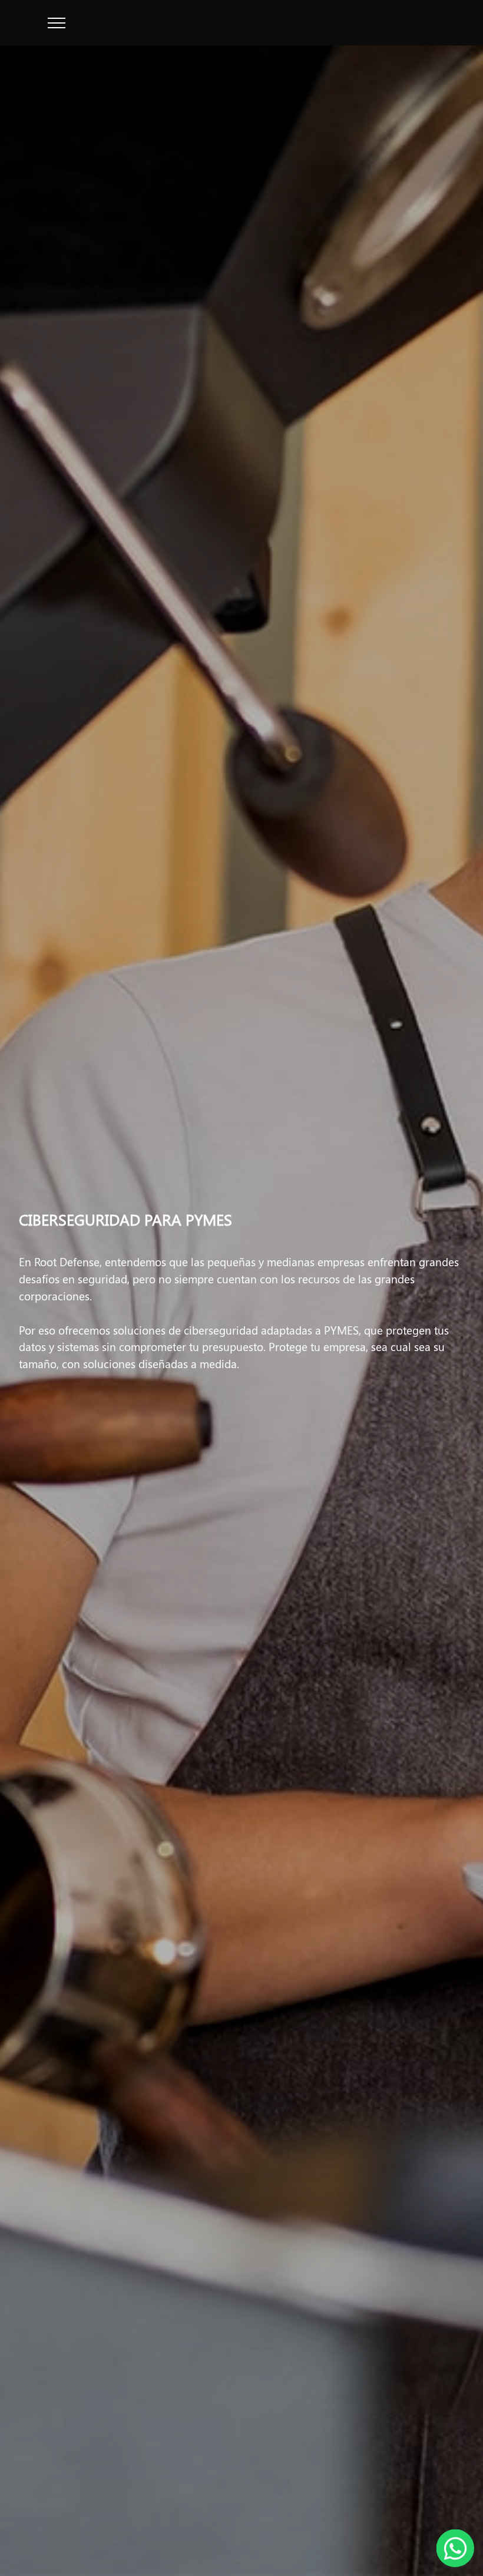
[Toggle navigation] (57, 23)
